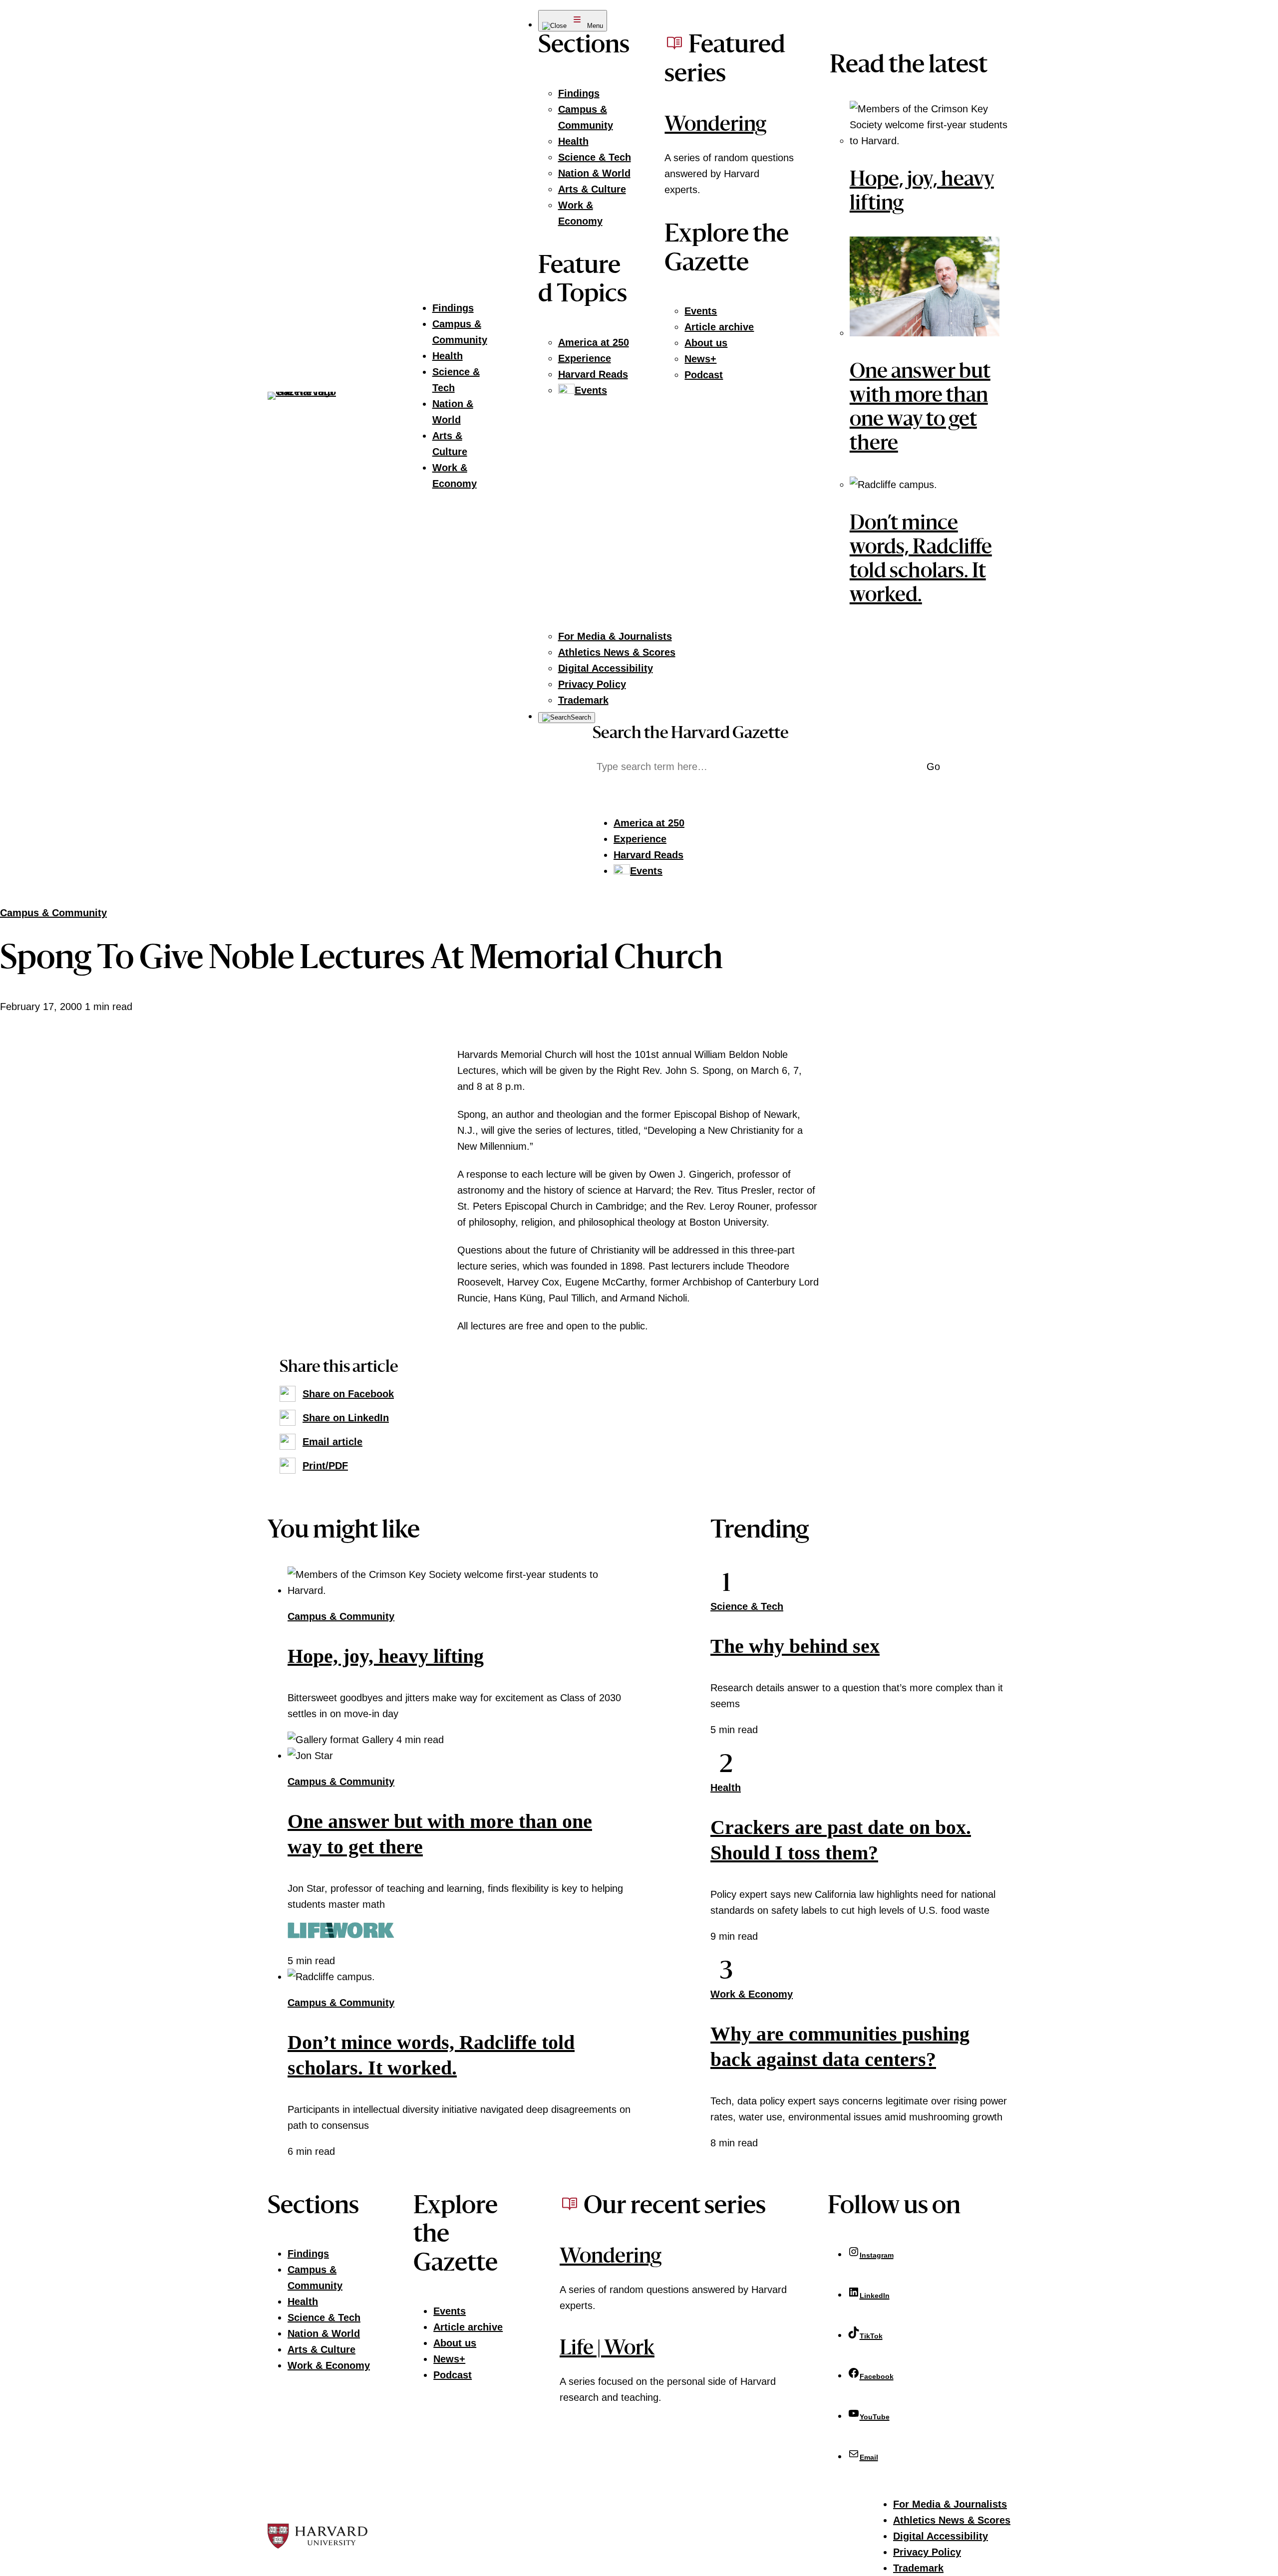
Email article (332, 1442)
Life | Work (607, 2349)
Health (726, 1788)
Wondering (715, 126)
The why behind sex (795, 1646)
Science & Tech (747, 1606)
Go (933, 767)
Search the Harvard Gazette (691, 734)
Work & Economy (752, 1994)
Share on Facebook (348, 1394)
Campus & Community (53, 913)
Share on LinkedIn (346, 1418)
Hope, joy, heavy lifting (386, 1656)
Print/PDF (325, 1466)
